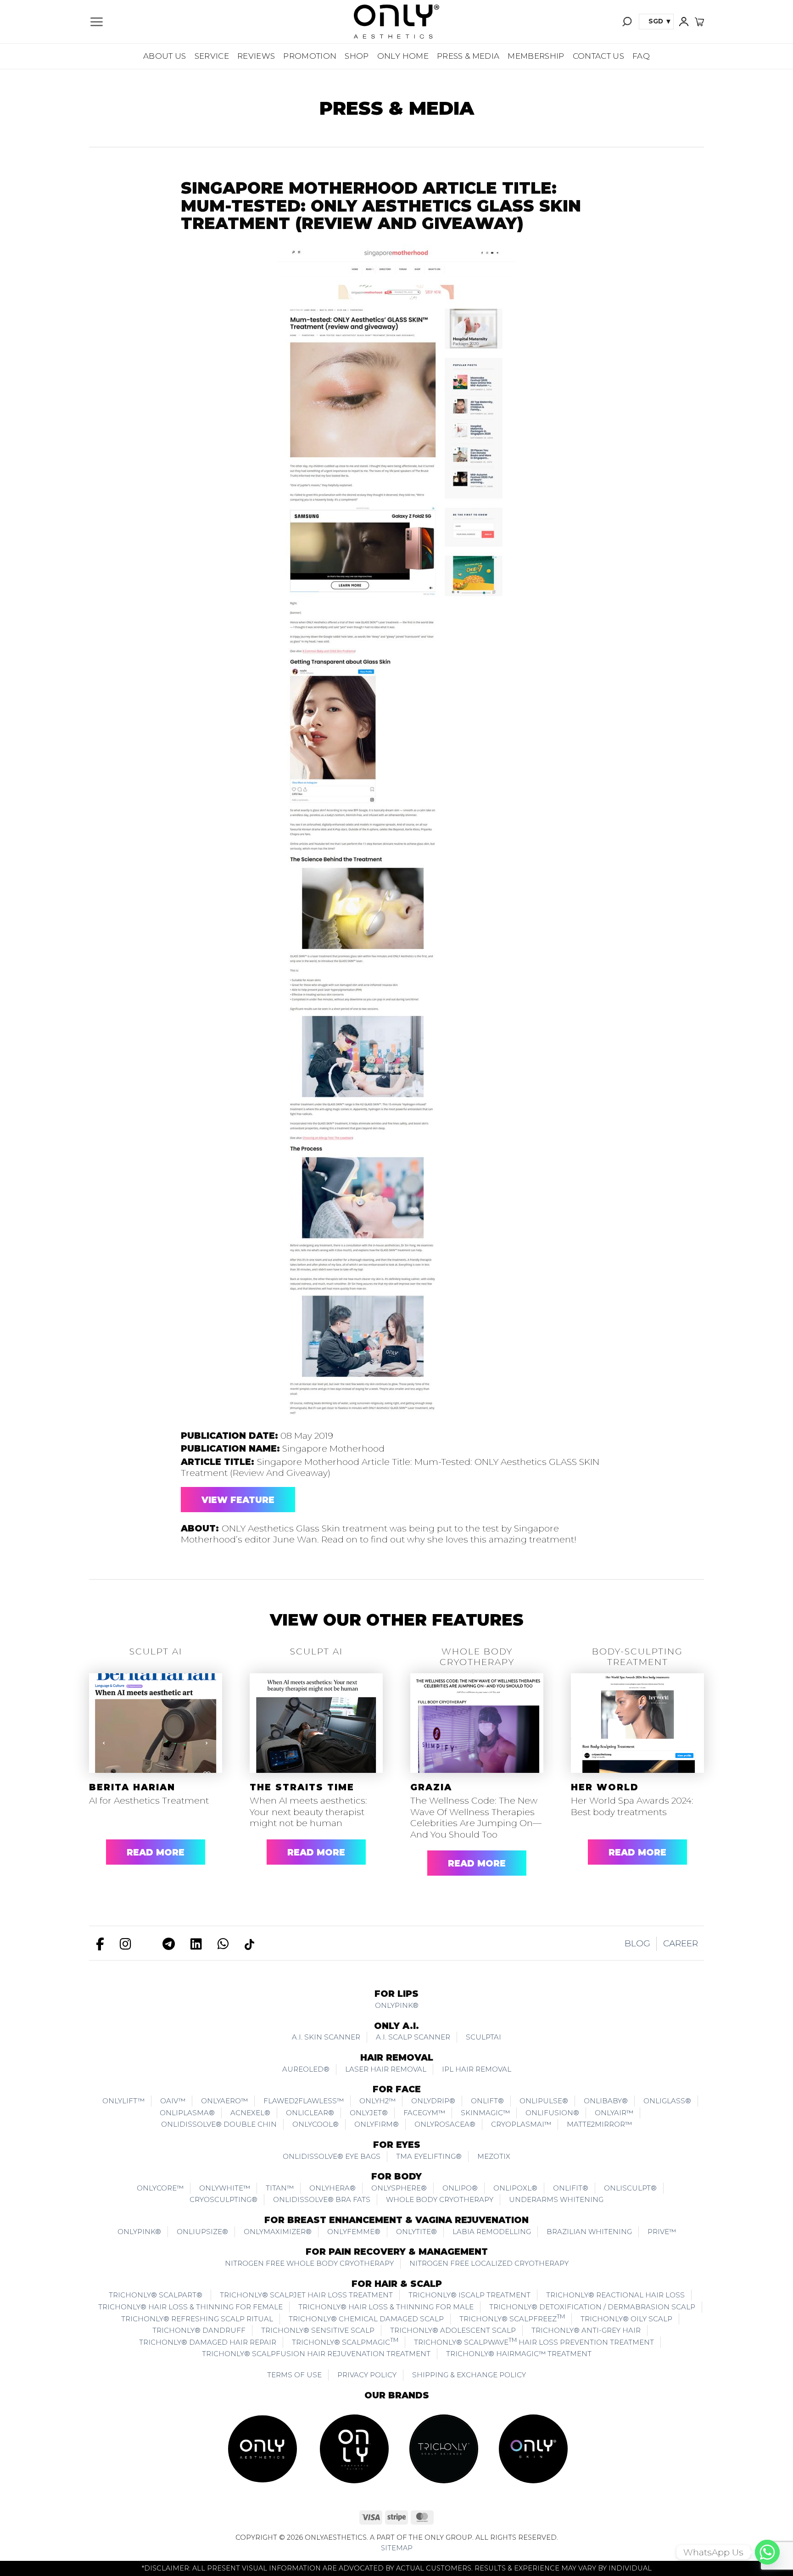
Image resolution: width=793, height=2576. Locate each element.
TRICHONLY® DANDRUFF (199, 2330)
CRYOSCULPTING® (223, 2199)
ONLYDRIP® (433, 2101)
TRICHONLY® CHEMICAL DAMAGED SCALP (366, 2319)
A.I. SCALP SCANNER (413, 2037)
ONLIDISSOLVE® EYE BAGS (332, 2156)
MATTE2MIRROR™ (599, 2124)
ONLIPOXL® (515, 2188)
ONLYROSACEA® (445, 2124)
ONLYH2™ (377, 2101)
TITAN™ (280, 2188)
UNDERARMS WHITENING (556, 2199)
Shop (357, 56)
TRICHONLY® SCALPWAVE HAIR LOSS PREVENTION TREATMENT (534, 2341)
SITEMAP (397, 2548)
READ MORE (156, 1852)
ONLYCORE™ (160, 2188)
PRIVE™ (662, 2232)
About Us (165, 56)
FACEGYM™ (424, 2113)
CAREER (681, 1943)
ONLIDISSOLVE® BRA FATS (322, 2199)
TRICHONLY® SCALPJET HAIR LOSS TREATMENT (306, 2295)
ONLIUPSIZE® (202, 2232)
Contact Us (598, 56)
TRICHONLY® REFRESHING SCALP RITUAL (197, 2319)
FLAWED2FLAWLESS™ (304, 2101)
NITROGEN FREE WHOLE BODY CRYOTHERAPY (309, 2263)
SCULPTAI (483, 2037)
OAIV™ (173, 2101)
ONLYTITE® (416, 2232)
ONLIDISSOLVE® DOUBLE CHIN (219, 2124)
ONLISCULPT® (630, 2188)
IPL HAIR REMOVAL (477, 2069)
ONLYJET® (369, 2113)
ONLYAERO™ (224, 2101)
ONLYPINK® (397, 2005)
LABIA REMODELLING (492, 2232)
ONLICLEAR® (310, 2113)
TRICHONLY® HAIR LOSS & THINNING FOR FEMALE (190, 2307)
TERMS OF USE (294, 2375)
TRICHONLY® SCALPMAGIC (345, 2341)
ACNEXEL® (250, 2113)
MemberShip (536, 56)
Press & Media (468, 56)
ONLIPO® (460, 2188)
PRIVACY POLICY (367, 2375)
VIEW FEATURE (238, 1500)
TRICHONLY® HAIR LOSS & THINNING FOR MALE (386, 2307)
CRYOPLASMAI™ (521, 2124)
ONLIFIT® (571, 2188)
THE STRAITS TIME (302, 1787)
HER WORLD (605, 1787)
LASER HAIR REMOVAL (386, 2069)
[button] (96, 22)
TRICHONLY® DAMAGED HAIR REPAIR (208, 2342)
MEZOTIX (494, 2156)
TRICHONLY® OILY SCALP (626, 2319)
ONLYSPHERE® (399, 2188)
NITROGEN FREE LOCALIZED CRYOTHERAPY (489, 2263)
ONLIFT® (487, 2101)
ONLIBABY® (606, 2101)
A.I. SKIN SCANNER (326, 2037)
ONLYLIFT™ (123, 2101)
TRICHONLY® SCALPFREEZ (512, 2318)
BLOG (637, 1943)
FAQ (641, 56)
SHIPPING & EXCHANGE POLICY (469, 2375)
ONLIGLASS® (667, 2101)
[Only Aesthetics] (396, 22)
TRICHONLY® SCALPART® (156, 2295)
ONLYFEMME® (354, 2232)
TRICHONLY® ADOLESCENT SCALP (453, 2330)
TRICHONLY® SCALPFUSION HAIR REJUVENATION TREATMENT (316, 2354)
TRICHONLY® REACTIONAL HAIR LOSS (615, 2295)
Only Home (403, 56)
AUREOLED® (306, 2069)
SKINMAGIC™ (485, 2113)
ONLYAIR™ (614, 2113)
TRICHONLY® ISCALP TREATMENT (469, 2295)
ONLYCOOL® (316, 2124)
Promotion (310, 56)
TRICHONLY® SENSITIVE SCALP (318, 2330)
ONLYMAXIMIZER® (278, 2232)
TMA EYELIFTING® (429, 2156)
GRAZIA (431, 1787)
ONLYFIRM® (377, 2124)
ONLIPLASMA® (187, 2113)
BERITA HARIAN (132, 1787)
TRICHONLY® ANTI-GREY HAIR (586, 2330)
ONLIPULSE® (544, 2101)
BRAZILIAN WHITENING (589, 2232)
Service (212, 56)
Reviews (256, 56)
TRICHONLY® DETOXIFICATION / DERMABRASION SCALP (592, 2307)
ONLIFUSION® (552, 2113)
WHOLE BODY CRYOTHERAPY (440, 2199)
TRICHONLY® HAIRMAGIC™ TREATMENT (519, 2354)
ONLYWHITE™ (225, 2188)
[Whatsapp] (767, 2552)
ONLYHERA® (332, 2188)
